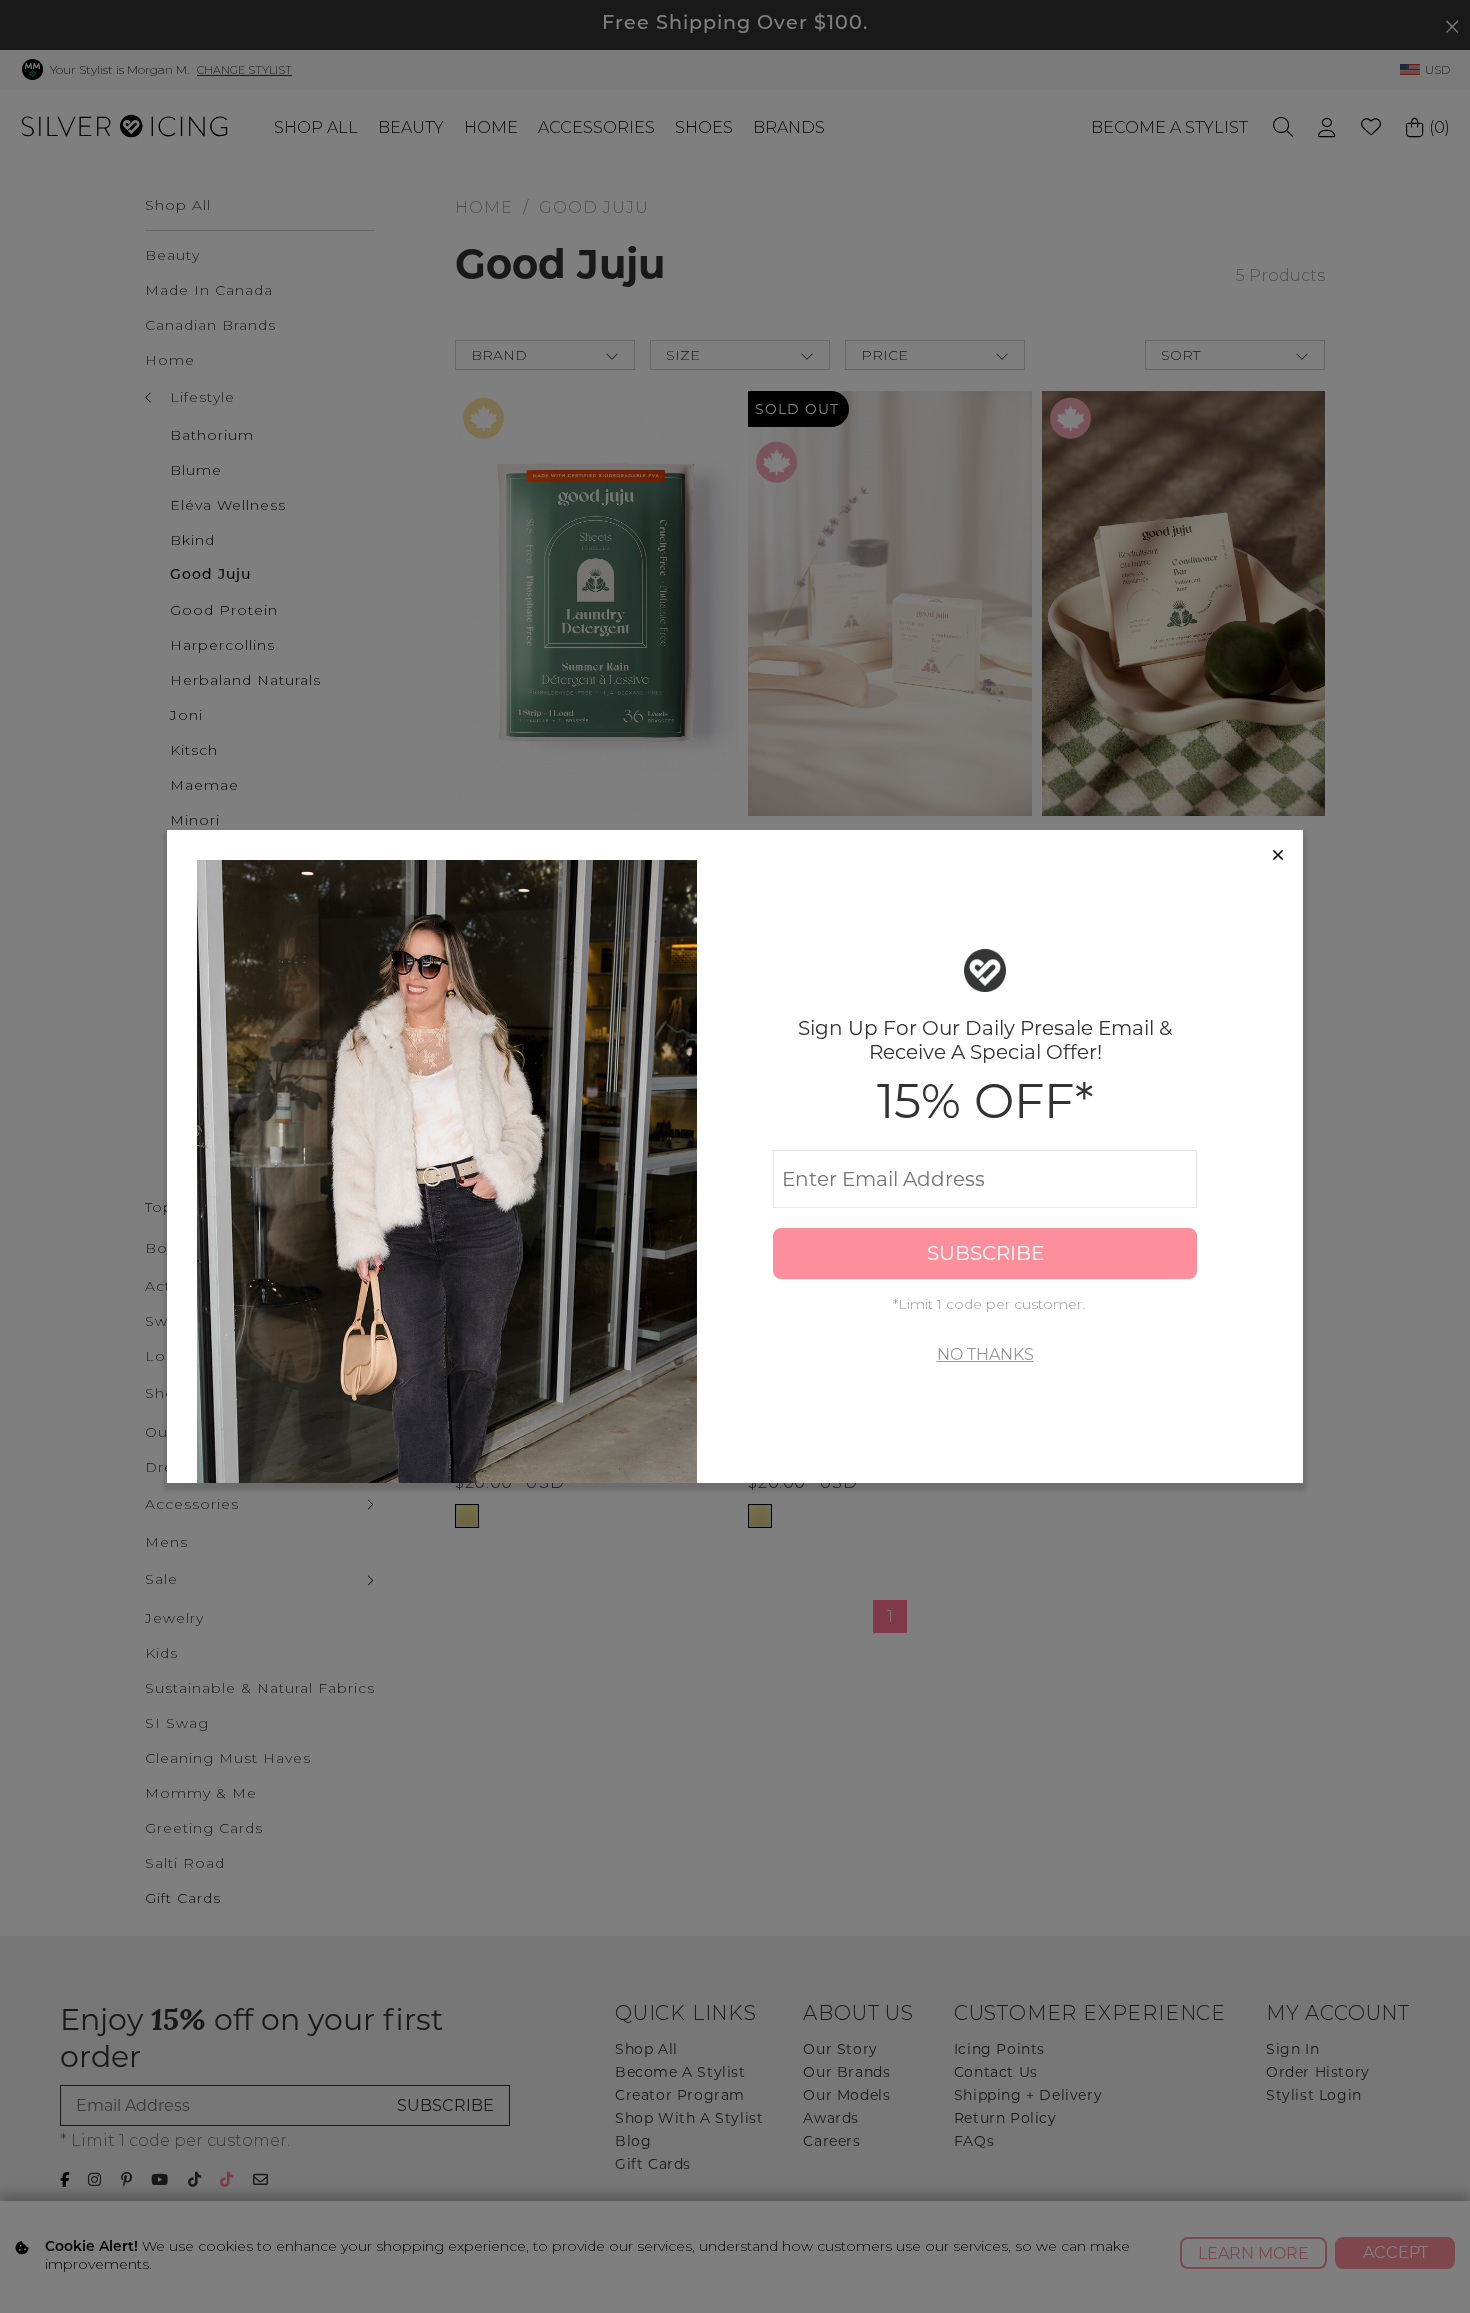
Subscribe (985, 1253)
